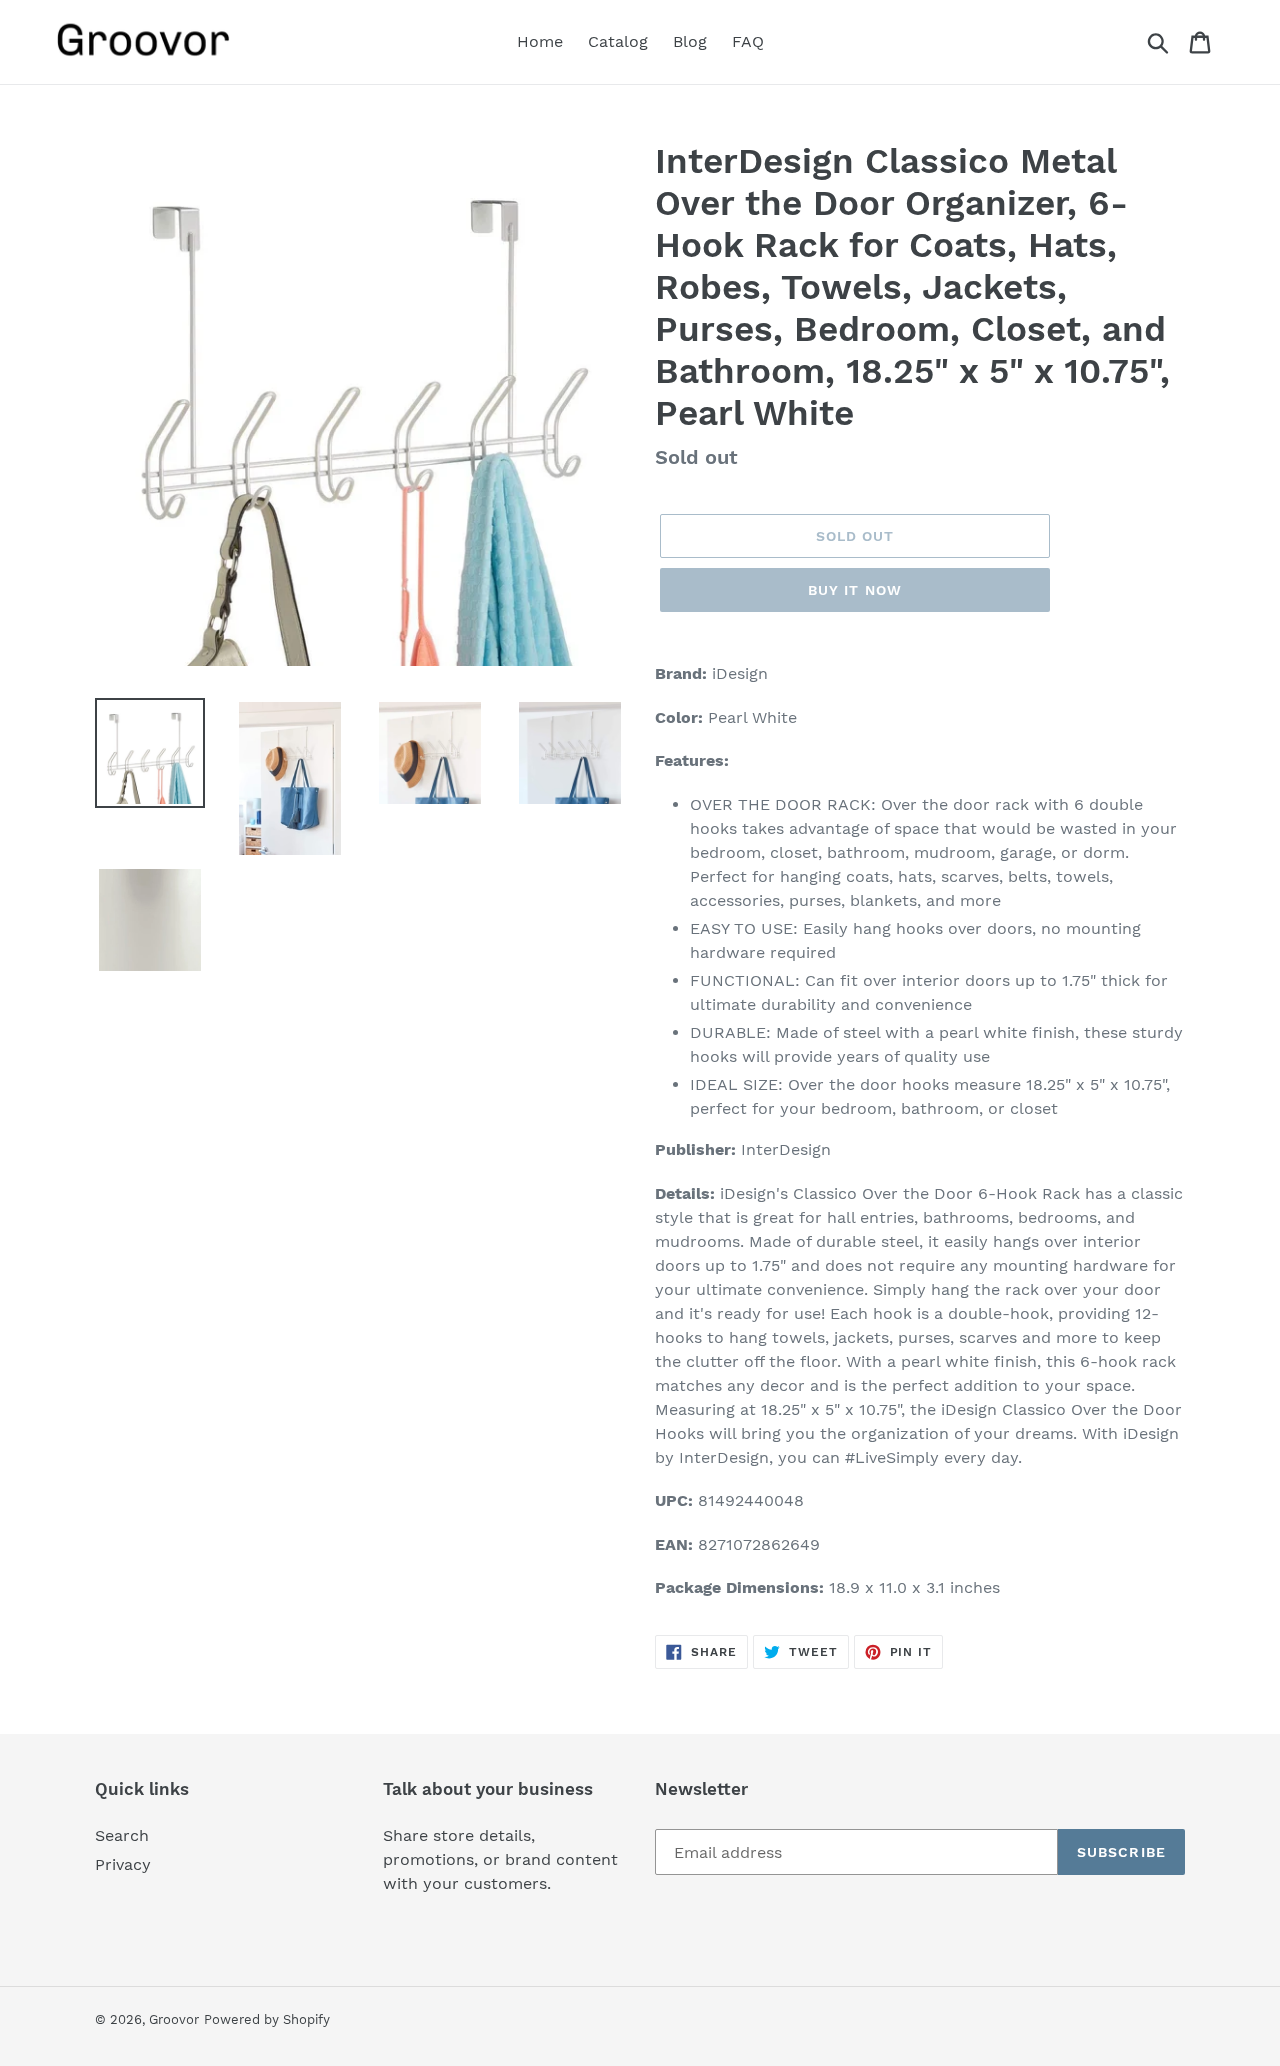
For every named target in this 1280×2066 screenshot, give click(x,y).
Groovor (174, 2019)
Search (122, 1835)
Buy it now (855, 590)
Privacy (123, 1864)
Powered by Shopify (267, 2019)
